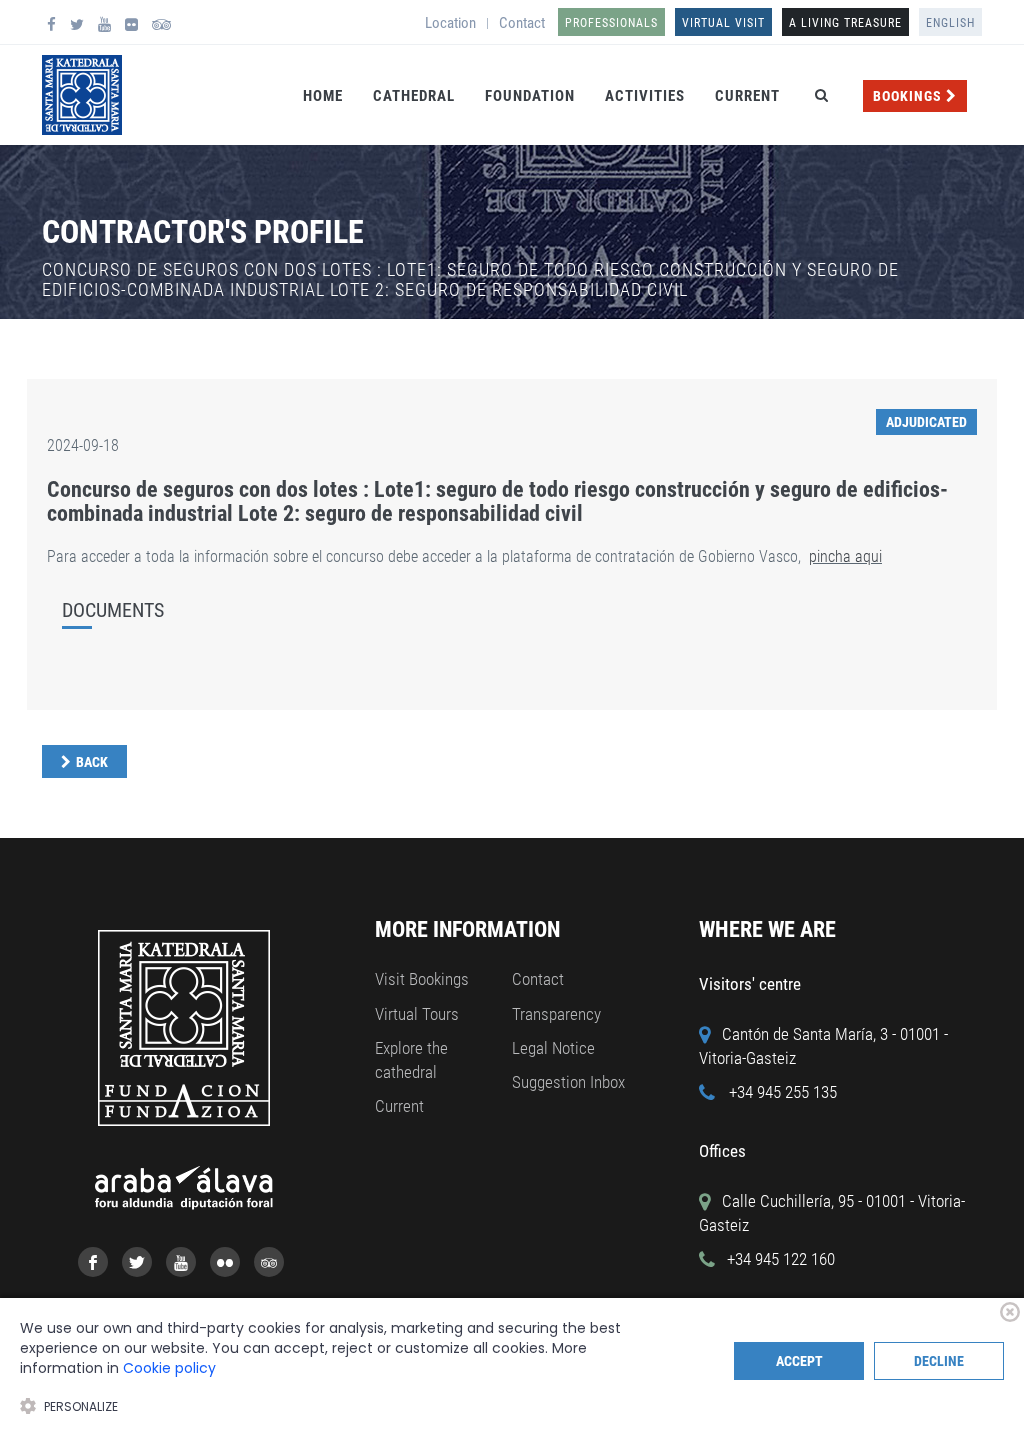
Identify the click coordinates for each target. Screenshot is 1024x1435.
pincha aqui (845, 556)
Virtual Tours (417, 1014)
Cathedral (414, 96)
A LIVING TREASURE (845, 23)
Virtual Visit (723, 23)
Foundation (530, 96)
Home (323, 96)
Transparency (556, 1014)
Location (450, 23)
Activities (645, 96)
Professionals (611, 23)
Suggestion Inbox (568, 1082)
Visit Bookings (422, 979)
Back (92, 762)
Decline (939, 1361)
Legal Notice (553, 1048)
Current (747, 96)
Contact (522, 23)
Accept (799, 1361)
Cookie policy (169, 1368)
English (950, 23)
